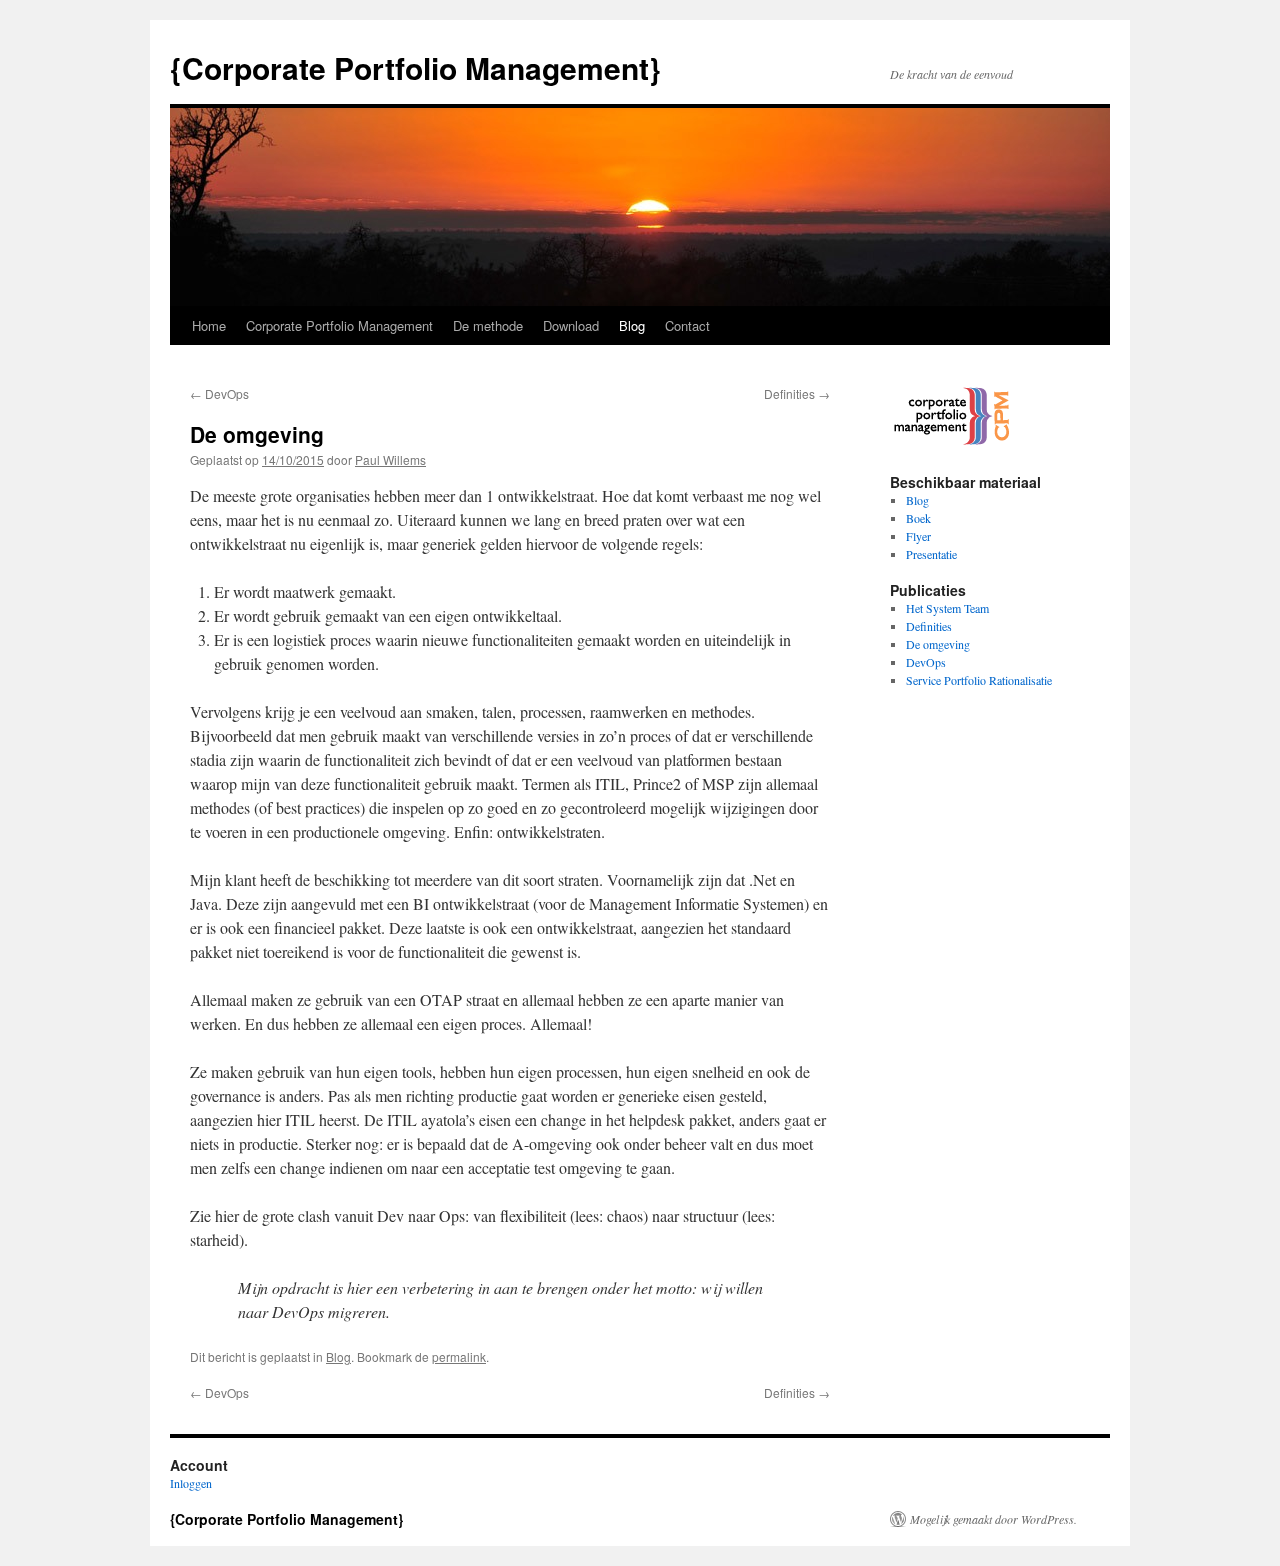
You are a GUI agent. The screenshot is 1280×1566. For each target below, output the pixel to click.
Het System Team (947, 608)
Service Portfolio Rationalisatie (979, 680)
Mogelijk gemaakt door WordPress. (993, 1519)
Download (571, 325)
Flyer (918, 536)
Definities (797, 393)
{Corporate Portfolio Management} (415, 67)
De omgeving (938, 644)
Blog (632, 325)
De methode (488, 325)
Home (209, 325)
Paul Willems (390, 459)
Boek (918, 518)
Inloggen (191, 1483)
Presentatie (931, 554)
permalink (459, 1356)
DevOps (219, 393)
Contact (687, 325)
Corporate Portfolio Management (339, 325)
